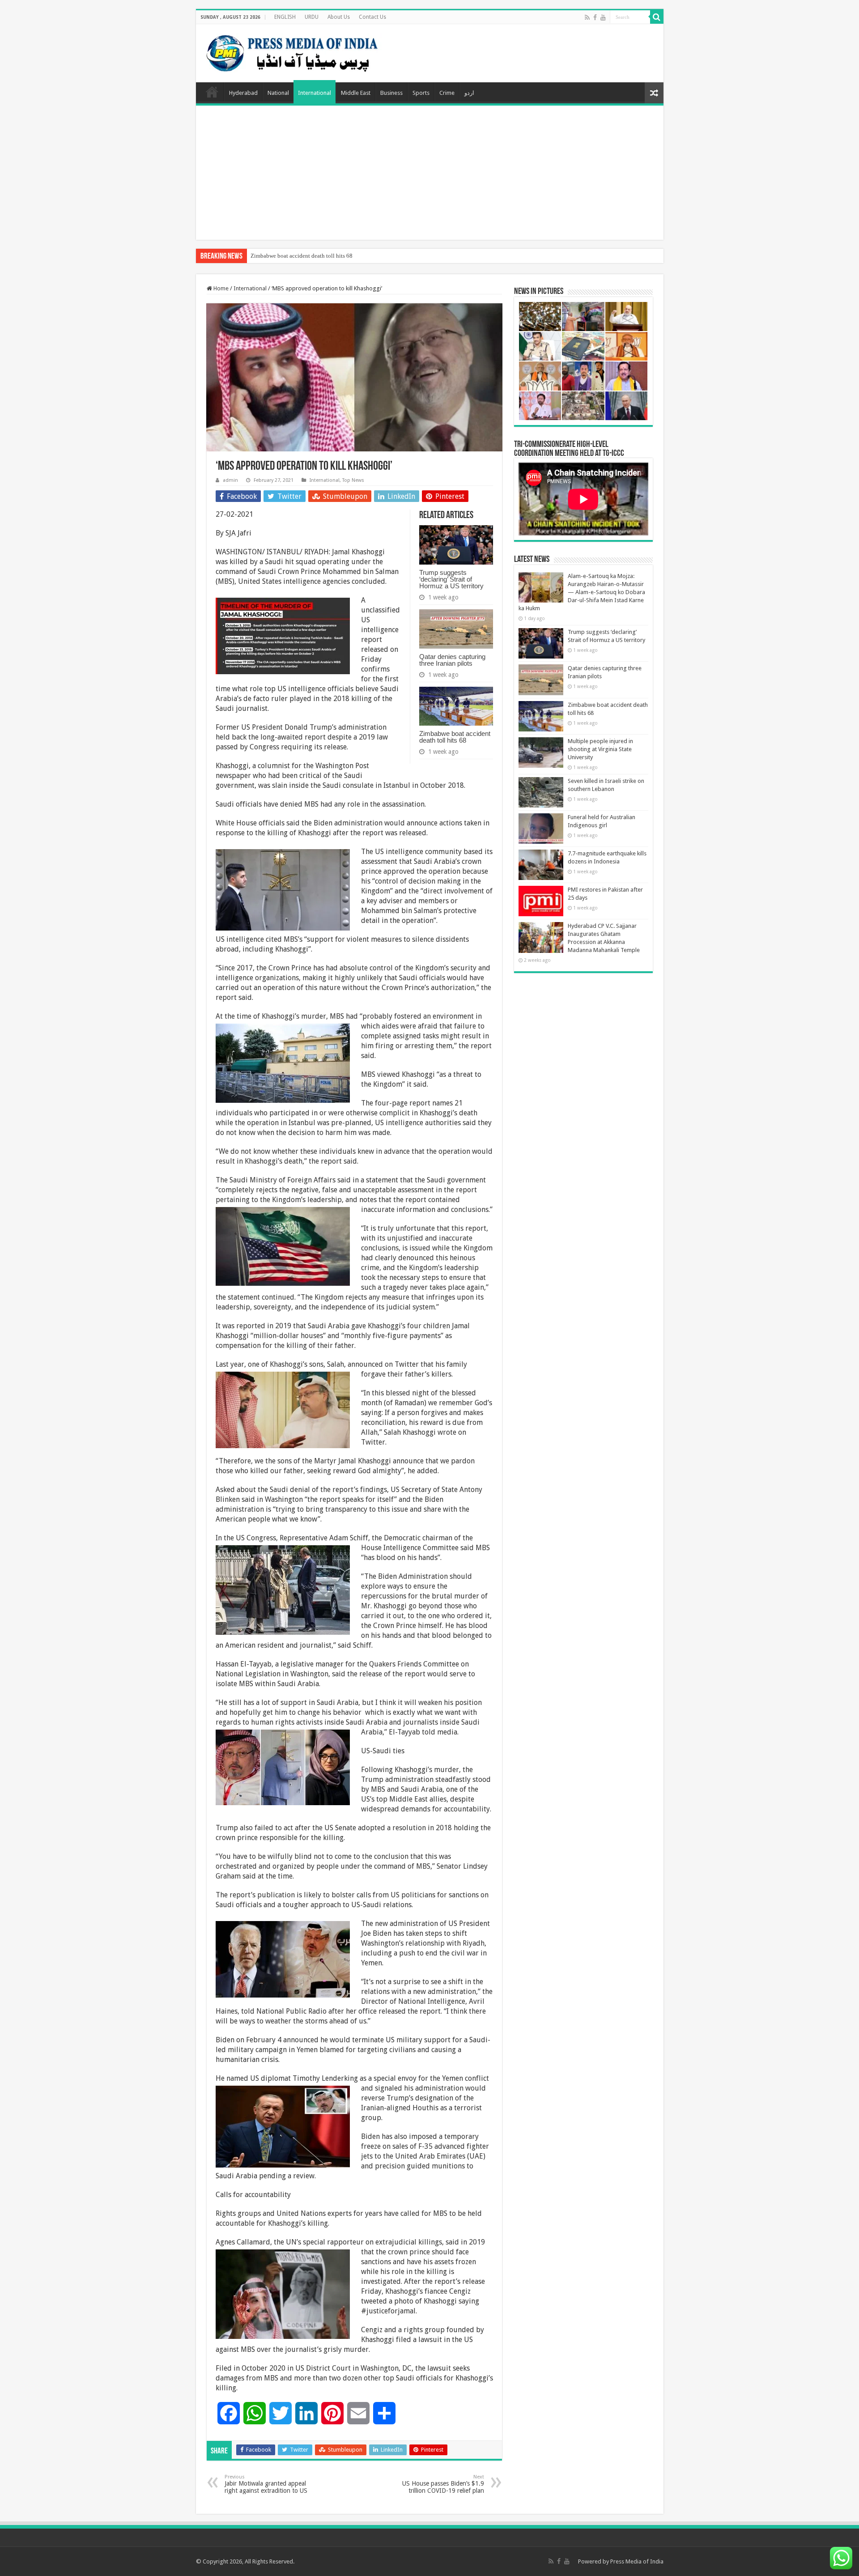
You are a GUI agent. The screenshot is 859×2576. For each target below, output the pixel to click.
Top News (353, 480)
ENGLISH (285, 17)
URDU (312, 17)
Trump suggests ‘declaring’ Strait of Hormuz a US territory (451, 579)
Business (391, 93)
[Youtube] (603, 17)
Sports (421, 93)
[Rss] (587, 17)
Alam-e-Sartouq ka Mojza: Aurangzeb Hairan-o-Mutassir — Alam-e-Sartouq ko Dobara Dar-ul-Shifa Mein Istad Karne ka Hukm (582, 592)
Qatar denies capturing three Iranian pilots (452, 660)
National (278, 93)
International (315, 93)
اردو (469, 93)
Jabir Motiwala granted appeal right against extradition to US (266, 2484)
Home (212, 92)
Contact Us (372, 17)
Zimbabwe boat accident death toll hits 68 (302, 256)
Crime (447, 93)
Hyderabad (243, 93)
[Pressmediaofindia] (292, 51)
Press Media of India (637, 2561)
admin (230, 480)
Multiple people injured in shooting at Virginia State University (600, 749)
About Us (339, 17)
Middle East (356, 93)
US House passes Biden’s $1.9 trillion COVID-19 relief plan (443, 2484)
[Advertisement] (430, 173)
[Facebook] (595, 17)
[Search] (657, 17)
